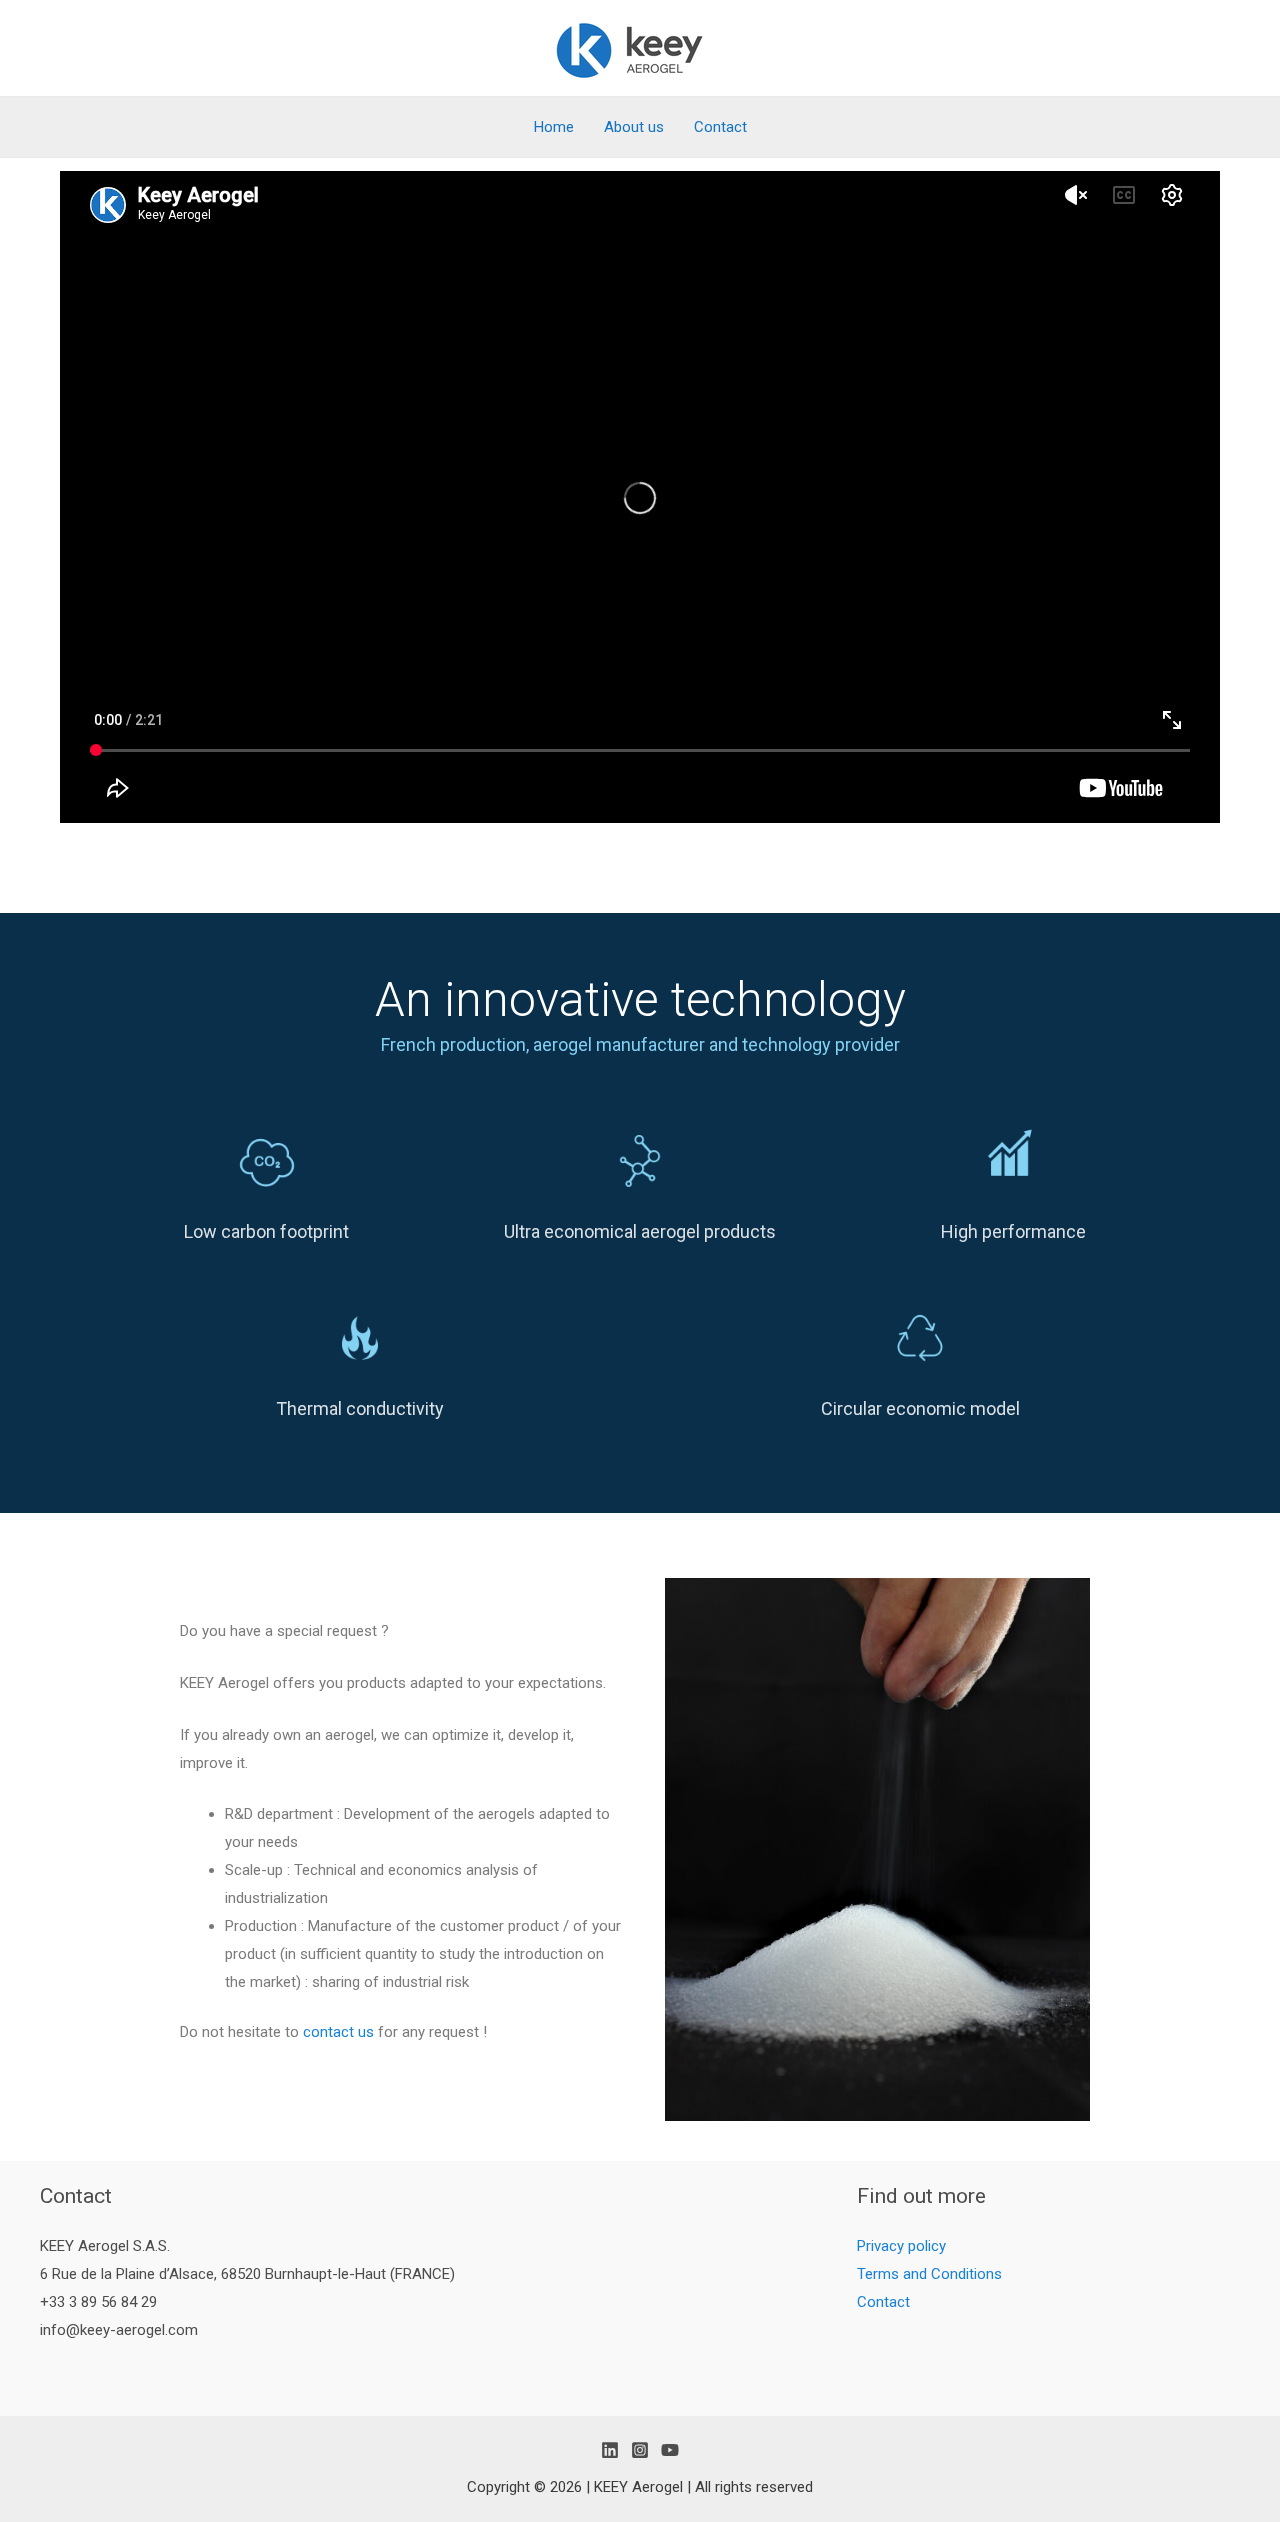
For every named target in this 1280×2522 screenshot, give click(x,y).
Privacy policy (901, 2246)
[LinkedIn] (610, 2450)
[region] (640, 1213)
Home (554, 127)
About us (634, 127)
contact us (338, 2032)
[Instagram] (640, 2450)
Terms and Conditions (929, 2274)
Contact (720, 127)
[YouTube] (670, 2450)
